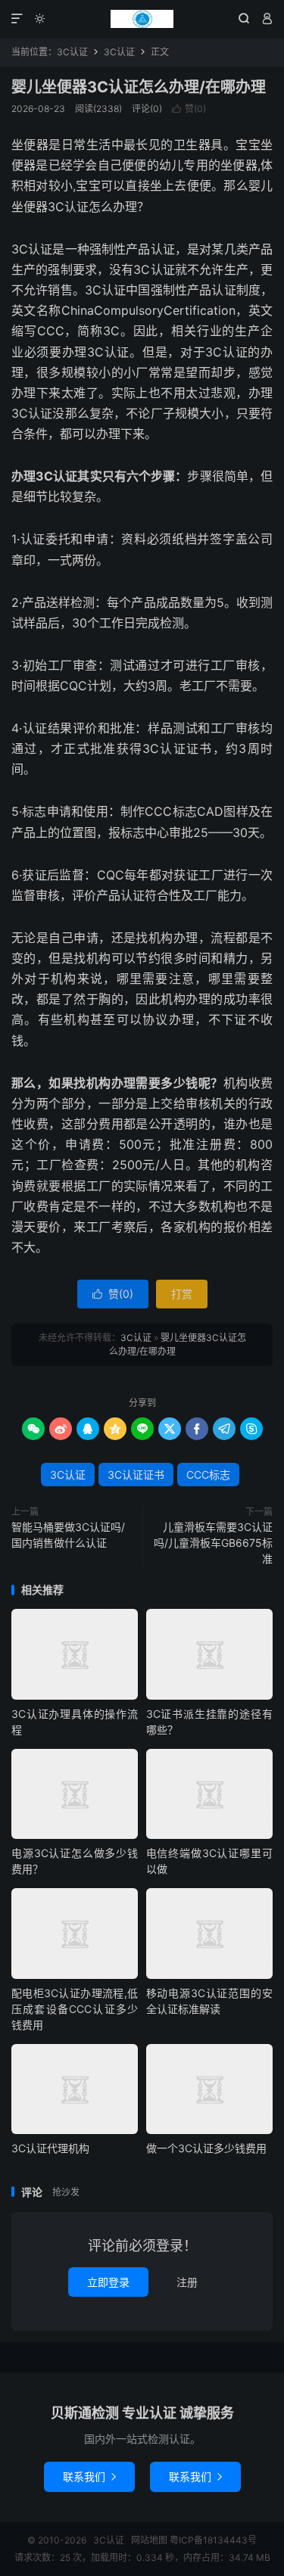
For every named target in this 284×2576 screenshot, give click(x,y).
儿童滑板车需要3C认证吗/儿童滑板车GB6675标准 (213, 1543)
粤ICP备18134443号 (213, 2540)
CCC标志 (208, 1475)
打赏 (182, 1294)
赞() (189, 109)
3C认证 (142, 19)
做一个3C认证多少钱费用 (206, 2148)
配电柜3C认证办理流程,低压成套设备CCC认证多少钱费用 (75, 2009)
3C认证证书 (136, 1475)
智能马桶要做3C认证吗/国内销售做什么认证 (68, 1535)
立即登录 (108, 2282)
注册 (187, 2282)
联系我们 (89, 2476)
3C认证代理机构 (50, 2148)
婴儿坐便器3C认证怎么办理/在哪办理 (139, 87)
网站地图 (149, 2540)
